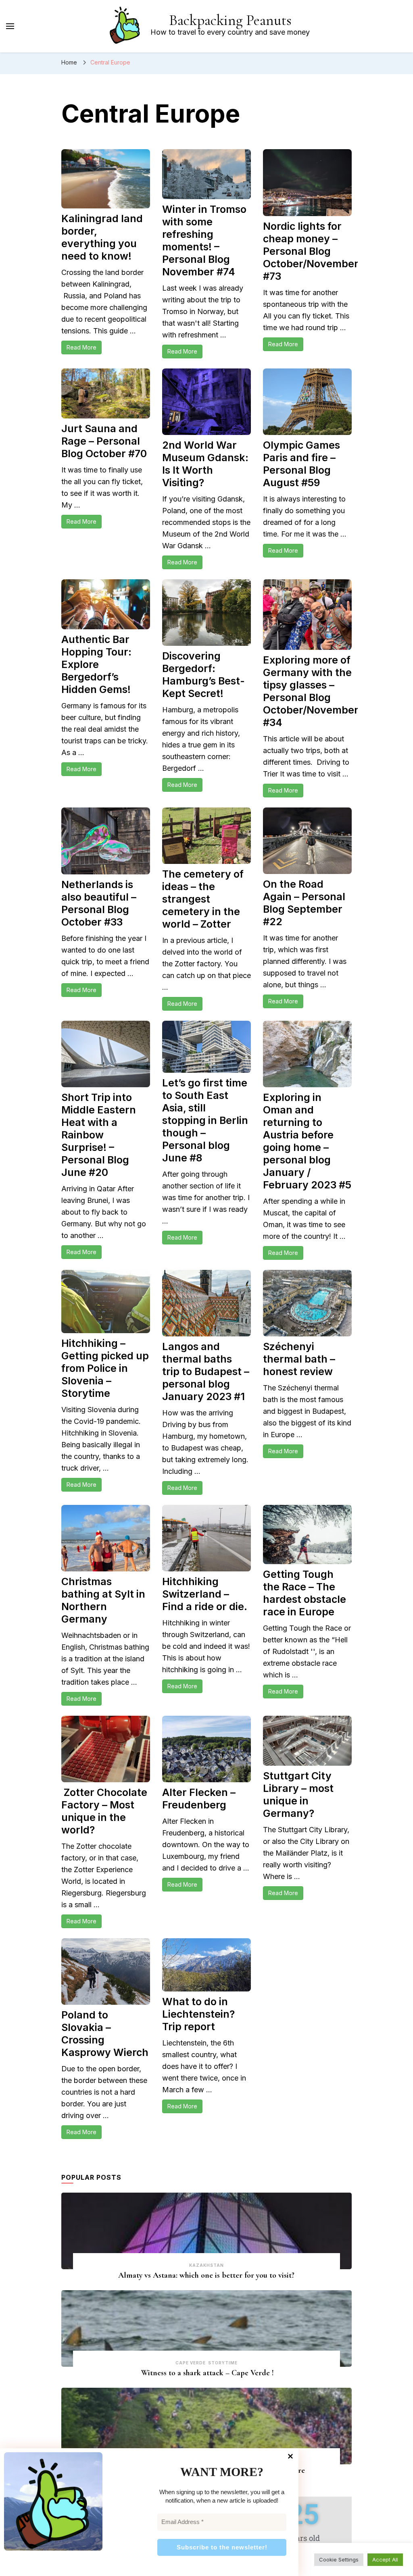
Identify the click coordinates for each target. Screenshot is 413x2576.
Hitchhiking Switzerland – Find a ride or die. (206, 1594)
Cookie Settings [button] (339, 2559)
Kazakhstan (206, 2265)
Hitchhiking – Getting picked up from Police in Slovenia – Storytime (105, 1368)
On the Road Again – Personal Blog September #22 (304, 903)
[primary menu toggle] (10, 26)
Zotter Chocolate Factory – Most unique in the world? (104, 1811)
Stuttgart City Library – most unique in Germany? (298, 1795)
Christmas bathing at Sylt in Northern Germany (103, 1600)
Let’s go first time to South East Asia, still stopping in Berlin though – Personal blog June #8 (205, 1120)
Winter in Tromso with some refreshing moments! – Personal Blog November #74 (204, 240)
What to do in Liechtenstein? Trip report (198, 2014)
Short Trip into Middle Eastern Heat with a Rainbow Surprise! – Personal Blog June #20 (99, 1135)
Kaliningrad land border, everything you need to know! (102, 237)
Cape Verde (191, 2363)
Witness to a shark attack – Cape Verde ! (206, 2373)
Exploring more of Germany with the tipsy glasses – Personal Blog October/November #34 (311, 691)
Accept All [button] (385, 2559)
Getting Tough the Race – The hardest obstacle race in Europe (305, 1593)
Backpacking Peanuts (230, 20)
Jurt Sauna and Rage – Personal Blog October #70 (104, 441)
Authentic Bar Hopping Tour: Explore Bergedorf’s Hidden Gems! (96, 664)
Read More (81, 347)
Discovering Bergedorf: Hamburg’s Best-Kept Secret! (203, 675)
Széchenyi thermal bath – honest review (299, 1359)
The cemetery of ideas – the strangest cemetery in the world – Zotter (203, 899)
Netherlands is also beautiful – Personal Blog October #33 (99, 903)
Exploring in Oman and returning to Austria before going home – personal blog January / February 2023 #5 (307, 1141)
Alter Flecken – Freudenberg (199, 1799)
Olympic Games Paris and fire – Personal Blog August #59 (301, 464)
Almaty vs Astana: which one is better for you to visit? (206, 2275)
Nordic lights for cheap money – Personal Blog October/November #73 (311, 251)
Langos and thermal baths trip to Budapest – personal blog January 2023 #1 (206, 1371)
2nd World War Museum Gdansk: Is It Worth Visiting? (205, 464)
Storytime (223, 2363)
